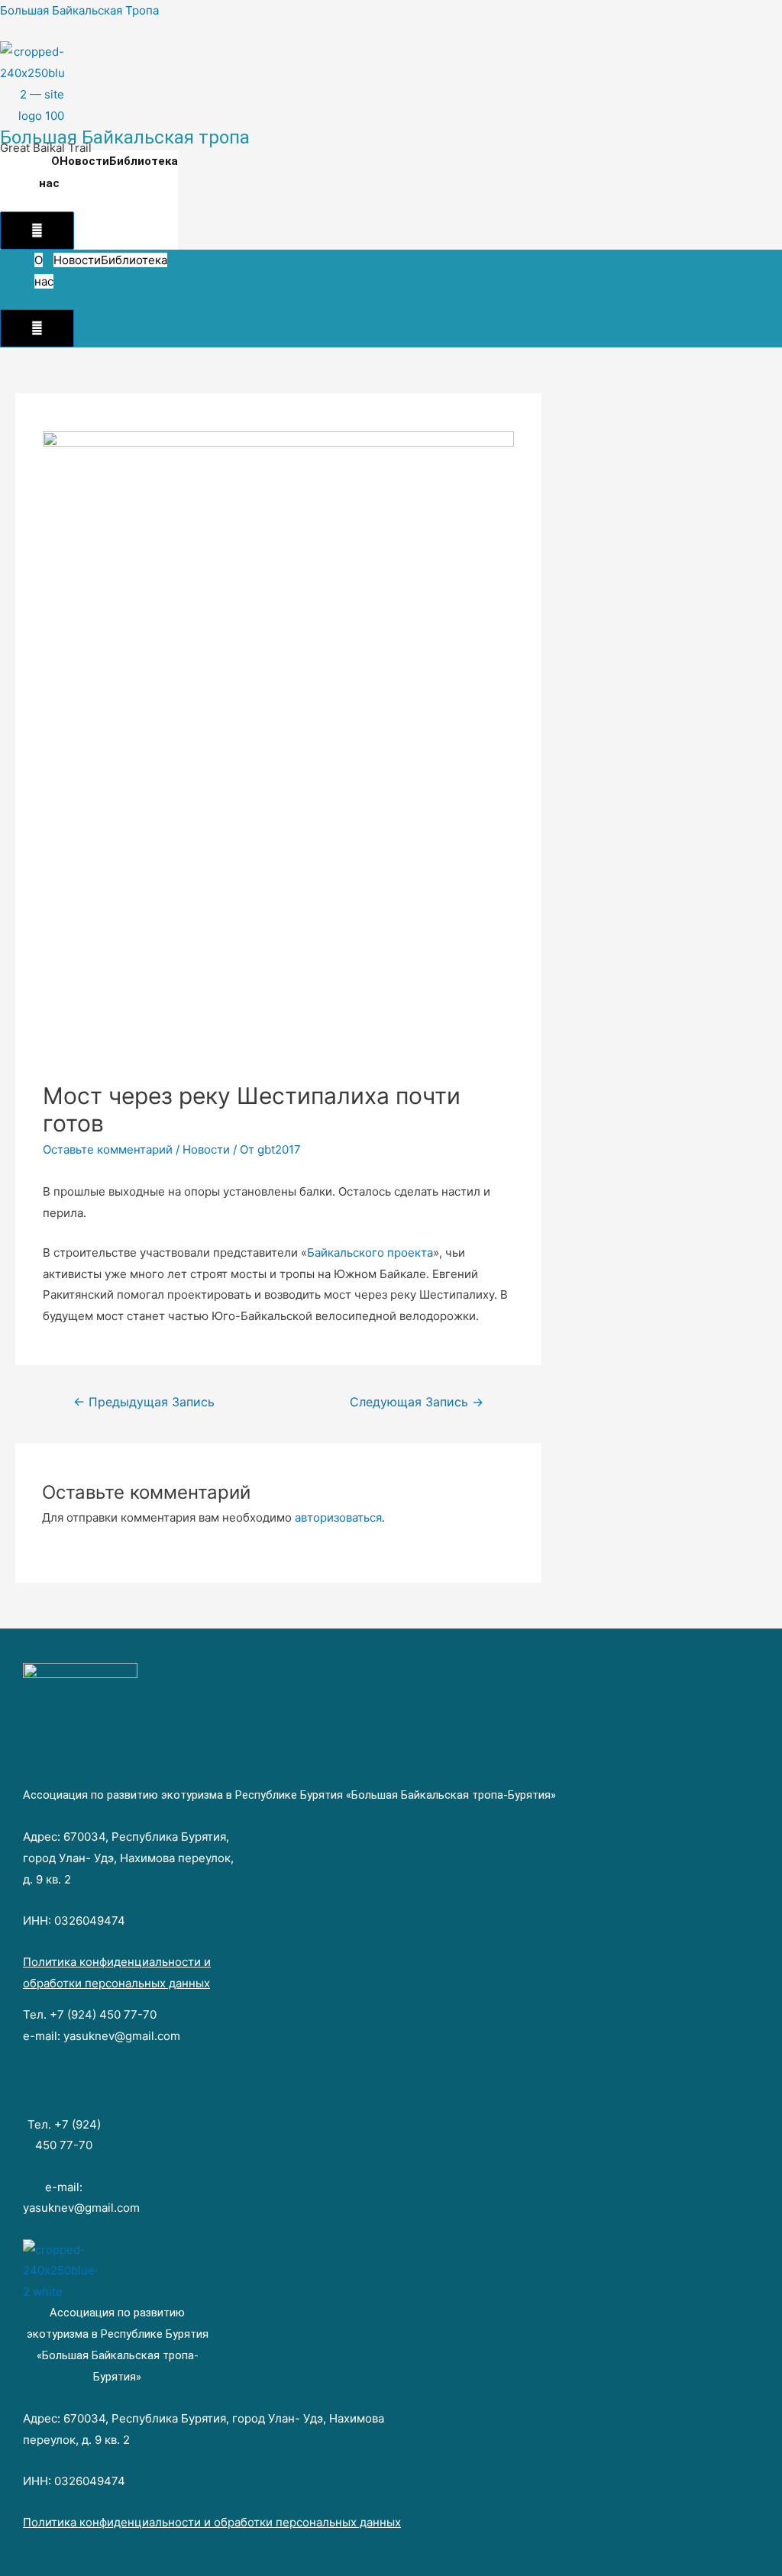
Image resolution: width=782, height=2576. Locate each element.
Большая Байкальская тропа (125, 137)
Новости (84, 161)
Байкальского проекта (370, 1252)
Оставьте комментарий (108, 1149)
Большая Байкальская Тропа (79, 10)
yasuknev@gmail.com (122, 2036)
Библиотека (144, 161)
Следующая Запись (417, 1402)
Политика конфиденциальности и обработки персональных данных (212, 2522)
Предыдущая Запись (144, 1402)
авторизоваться (338, 1517)
